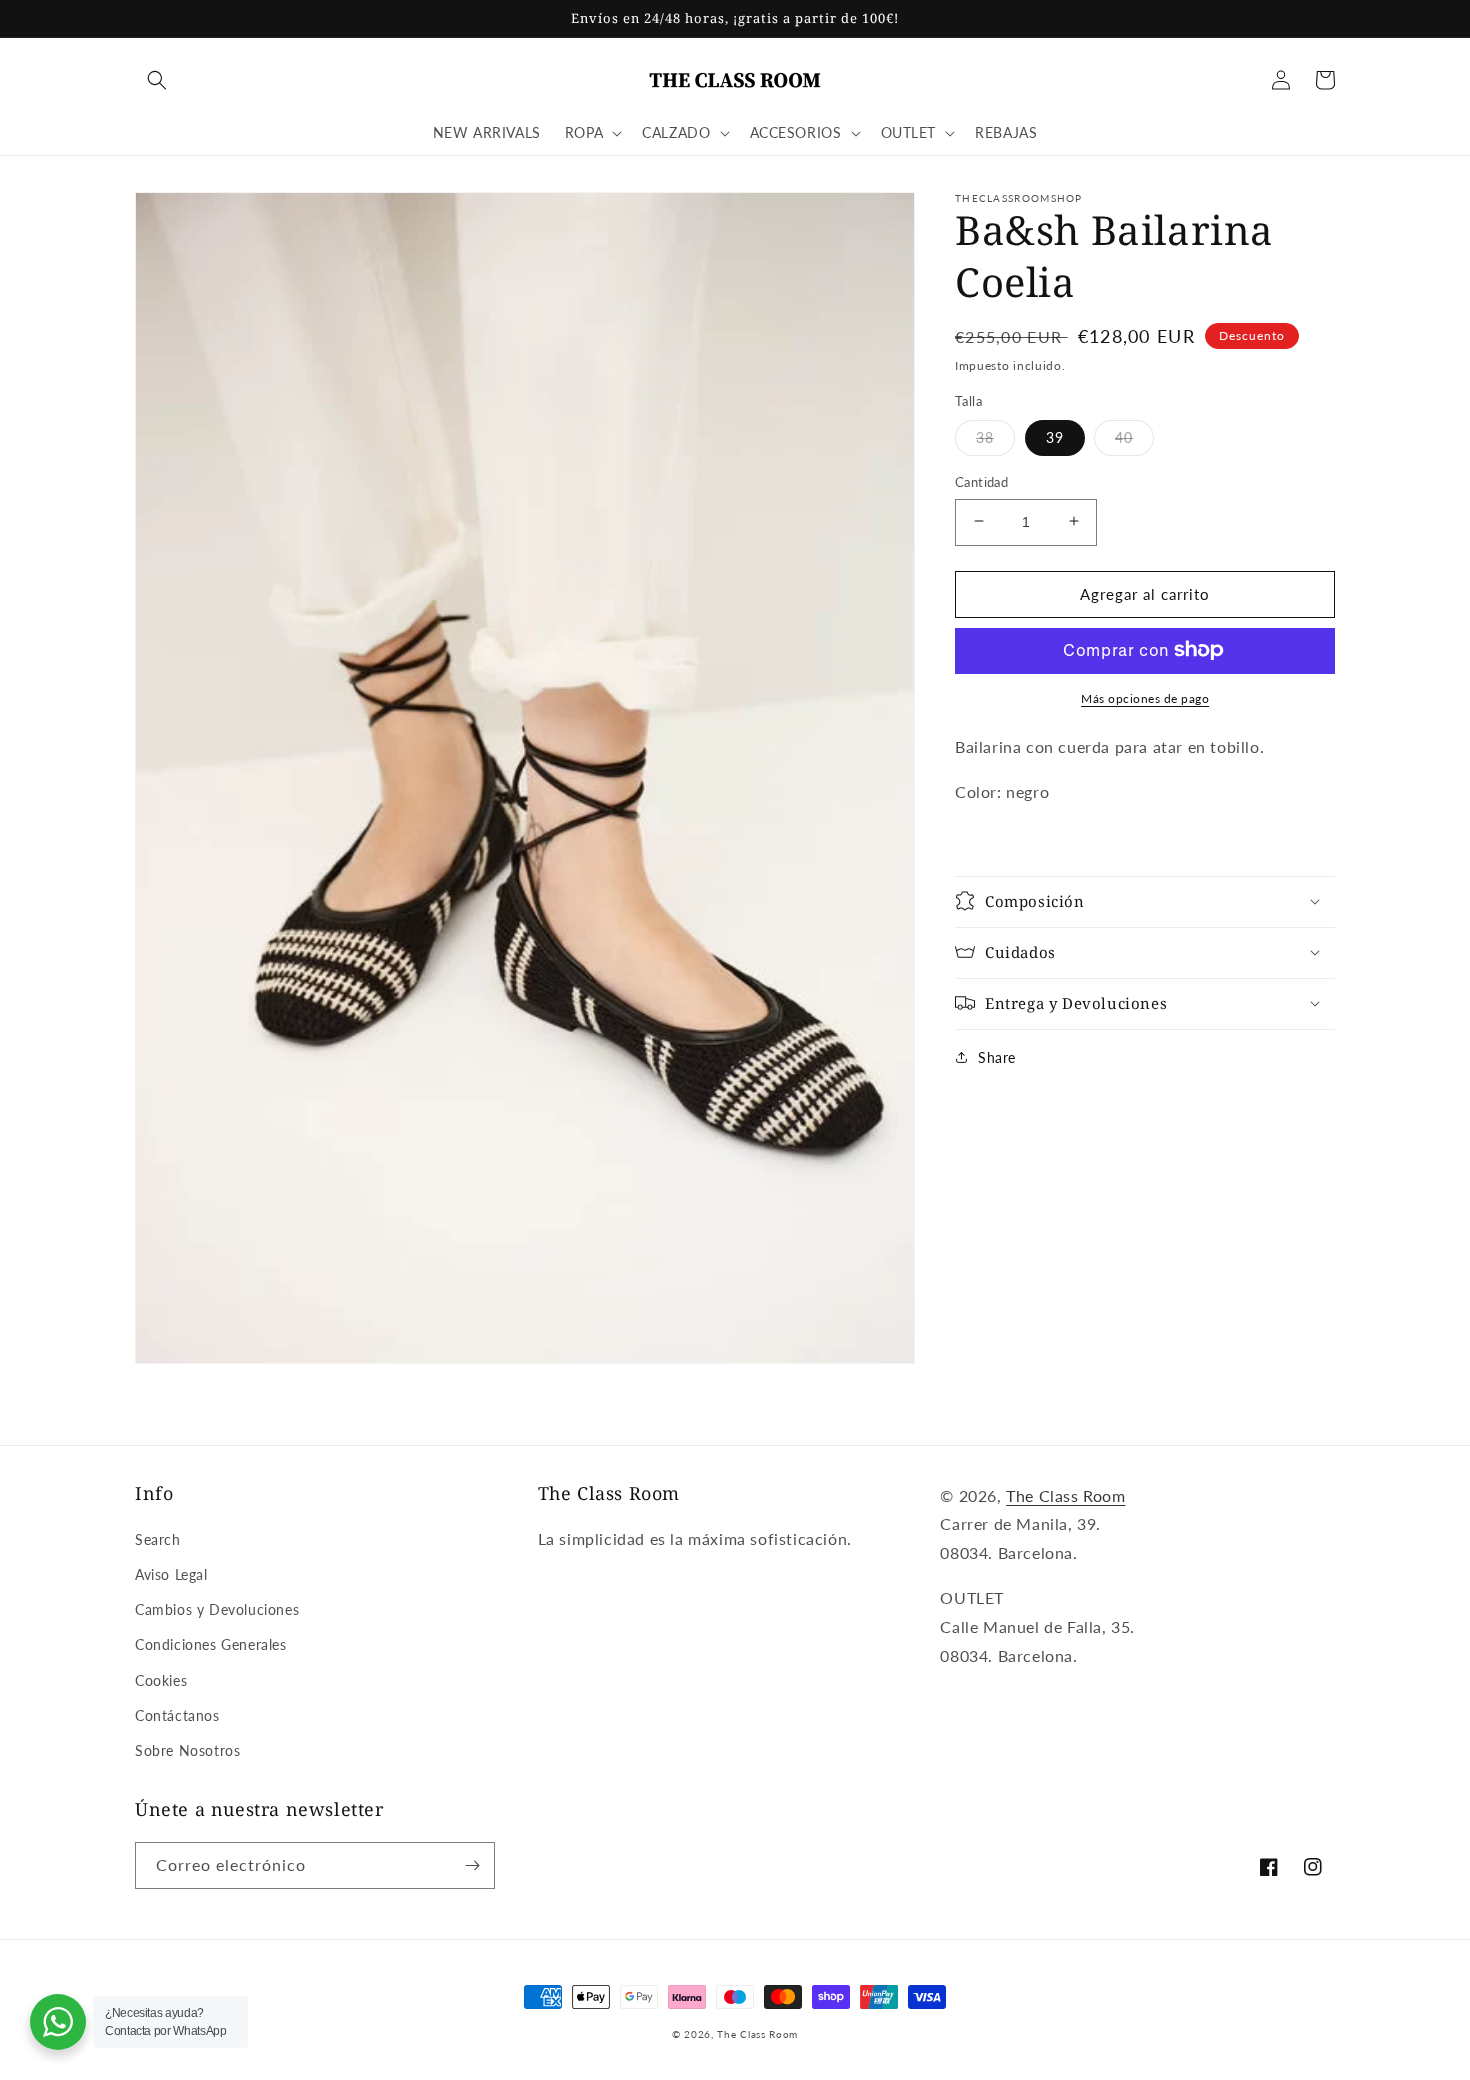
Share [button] (997, 1056)
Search (158, 1539)
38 (985, 436)
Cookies (161, 1680)
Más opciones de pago (1145, 697)
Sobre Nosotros (187, 1750)
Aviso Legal (171, 1574)
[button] (157, 80)
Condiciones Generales (211, 1644)
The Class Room (1065, 1495)
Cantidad (981, 481)
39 (1055, 436)
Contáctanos (177, 1715)
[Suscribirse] (472, 1865)
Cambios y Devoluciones (217, 1609)
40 (1124, 436)
